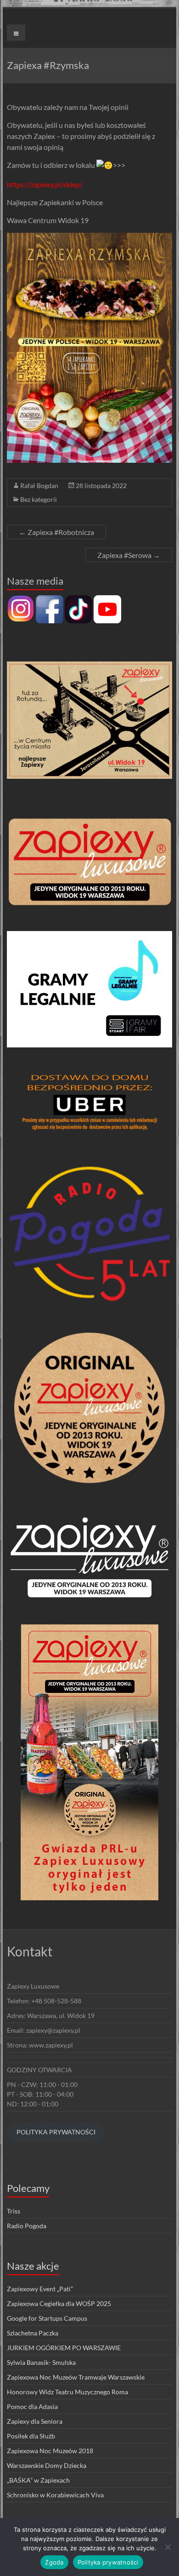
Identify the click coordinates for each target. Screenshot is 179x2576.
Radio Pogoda (27, 2226)
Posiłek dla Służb (31, 2436)
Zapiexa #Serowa (129, 555)
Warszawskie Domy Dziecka (47, 2465)
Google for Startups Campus (47, 2318)
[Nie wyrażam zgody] (168, 2547)
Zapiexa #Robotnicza (56, 532)
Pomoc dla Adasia (32, 2406)
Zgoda (54, 2562)
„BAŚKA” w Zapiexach (38, 2480)
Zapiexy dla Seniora (35, 2421)
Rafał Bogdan (39, 486)
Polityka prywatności (108, 2562)
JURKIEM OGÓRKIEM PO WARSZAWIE (64, 2348)
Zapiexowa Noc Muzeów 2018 (50, 2451)
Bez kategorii (39, 499)
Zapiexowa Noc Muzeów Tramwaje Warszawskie (76, 2377)
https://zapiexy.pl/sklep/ (45, 184)
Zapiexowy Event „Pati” (40, 2289)
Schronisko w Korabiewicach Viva (55, 2495)
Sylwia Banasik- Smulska (41, 2362)
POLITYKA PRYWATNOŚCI (56, 2132)
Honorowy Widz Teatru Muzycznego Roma (67, 2392)
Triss (14, 2211)
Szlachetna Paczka (33, 2333)
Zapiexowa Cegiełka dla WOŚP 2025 (59, 2303)
